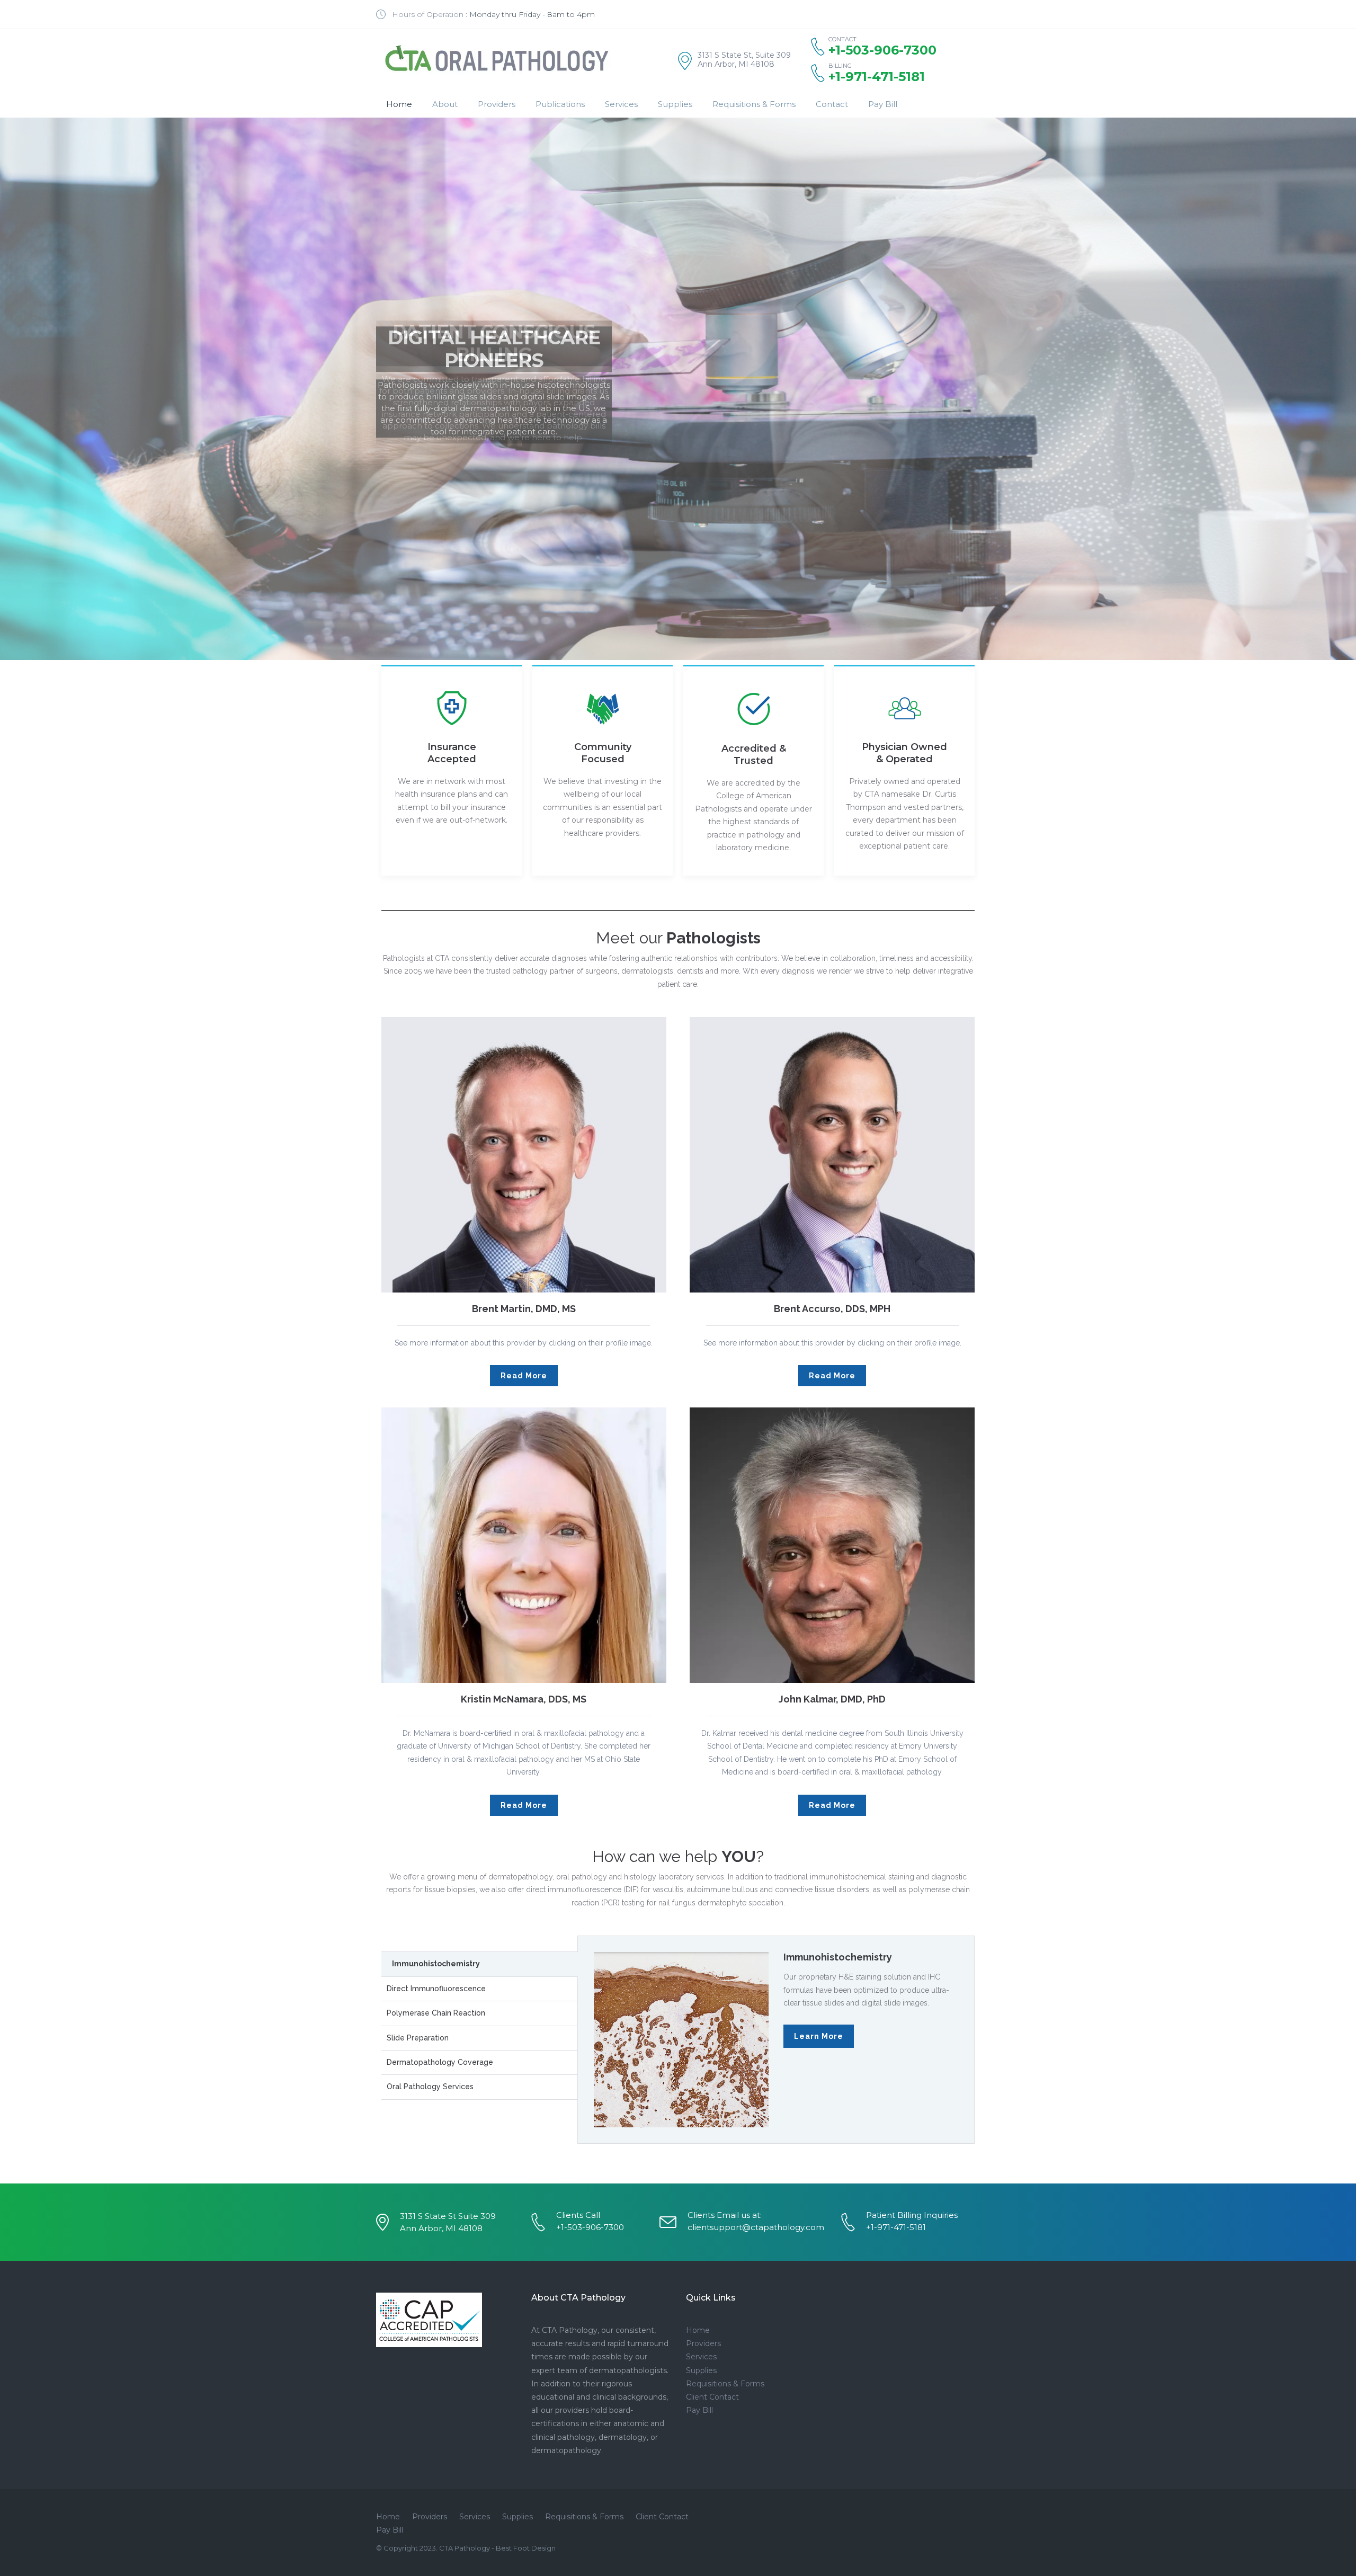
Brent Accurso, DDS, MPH (832, 1309)
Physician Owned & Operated (904, 753)
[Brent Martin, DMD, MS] (524, 1155)
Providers (497, 104)
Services (621, 104)
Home (399, 104)
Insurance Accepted (452, 753)
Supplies (675, 104)
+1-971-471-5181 (877, 77)
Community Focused (603, 753)
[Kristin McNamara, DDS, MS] (524, 1545)
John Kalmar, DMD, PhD (832, 1699)
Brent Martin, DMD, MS (524, 1309)
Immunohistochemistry (838, 1957)
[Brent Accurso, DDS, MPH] (832, 1155)
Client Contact (712, 2397)
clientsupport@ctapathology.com (756, 2227)
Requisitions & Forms (754, 104)
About (445, 104)
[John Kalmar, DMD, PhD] (832, 1545)
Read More (524, 1376)
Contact (832, 104)
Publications (560, 104)
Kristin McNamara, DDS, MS (524, 1699)
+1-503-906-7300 (590, 2227)
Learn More (819, 2036)
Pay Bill (883, 104)
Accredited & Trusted (754, 755)
